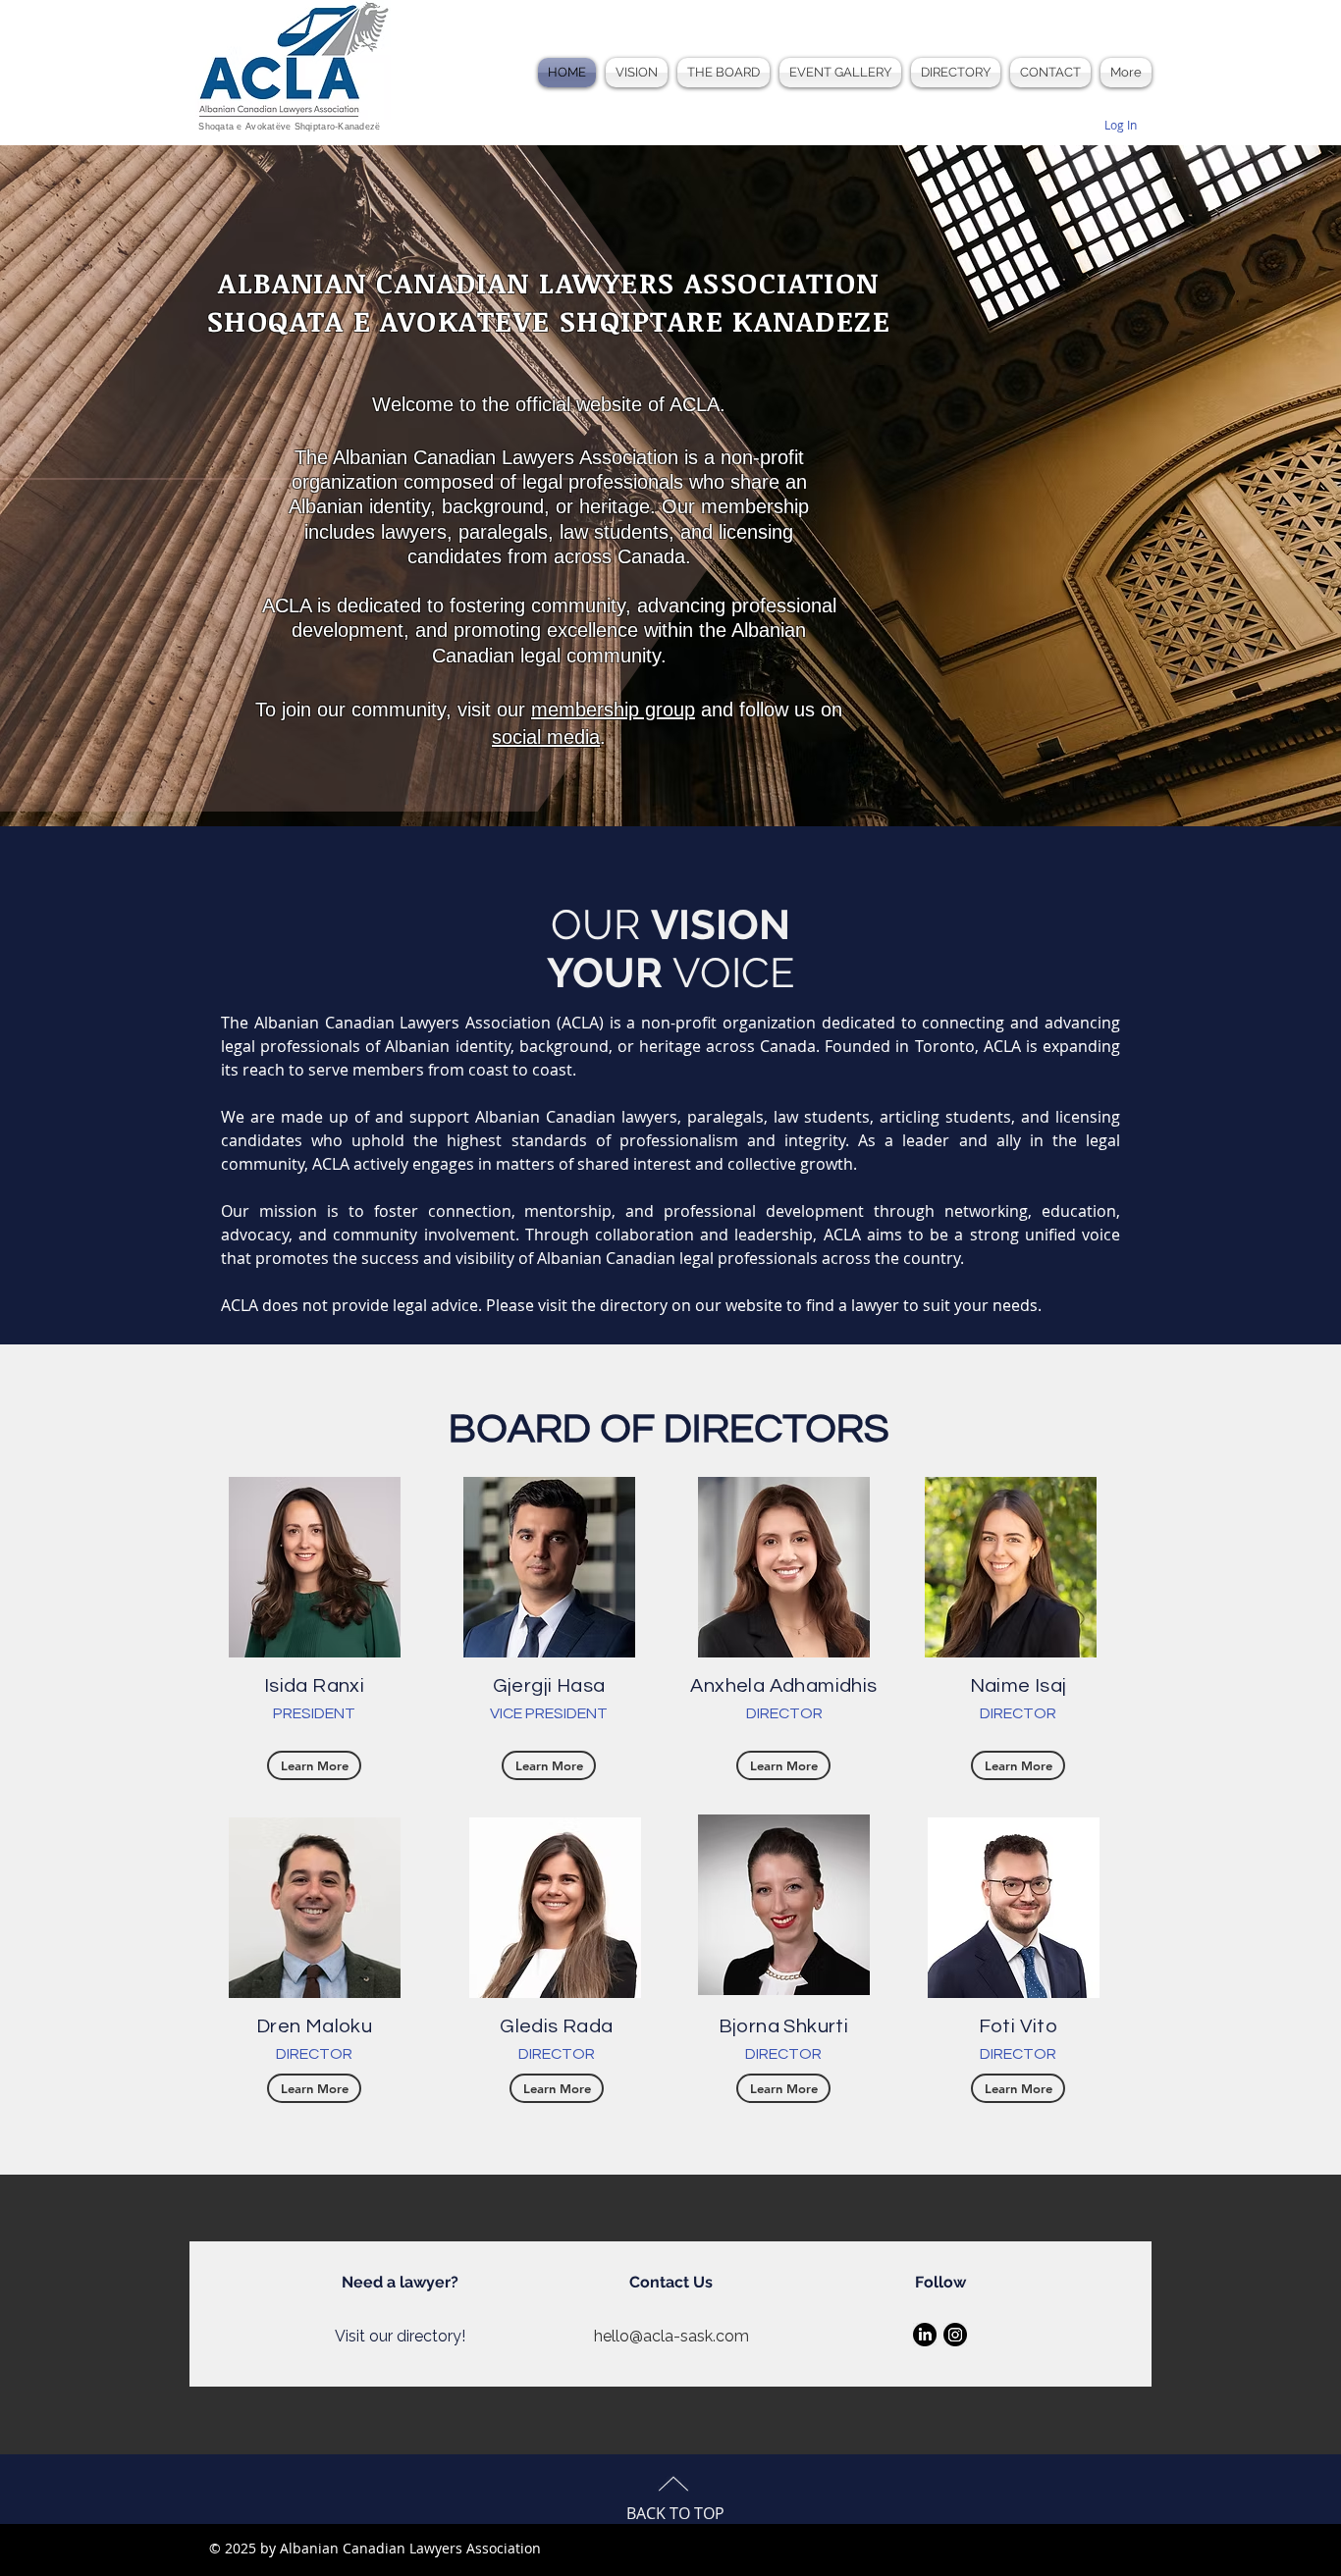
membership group (613, 710)
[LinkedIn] (925, 2335)
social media (546, 737)
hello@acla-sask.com (671, 2336)
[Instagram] (955, 2335)
